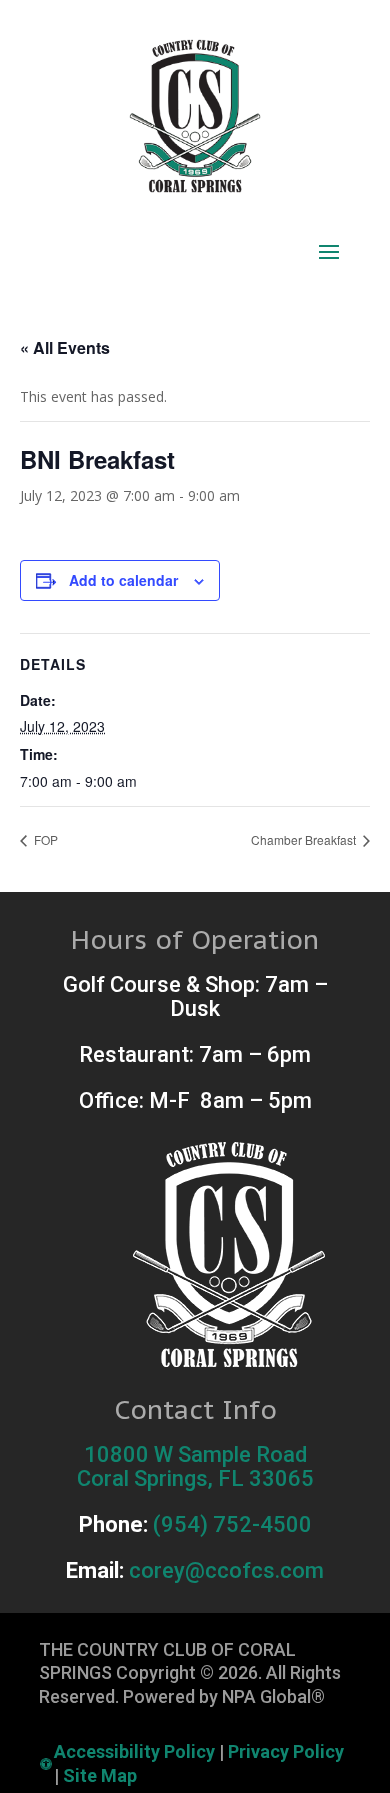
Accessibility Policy (134, 1751)
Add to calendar (123, 580)
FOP (44, 839)
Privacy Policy (286, 1751)
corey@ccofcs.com (226, 1570)
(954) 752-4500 (232, 1524)
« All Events (65, 347)
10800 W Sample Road (195, 1454)
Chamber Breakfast (305, 839)
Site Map (100, 1775)
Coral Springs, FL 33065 (195, 1478)
